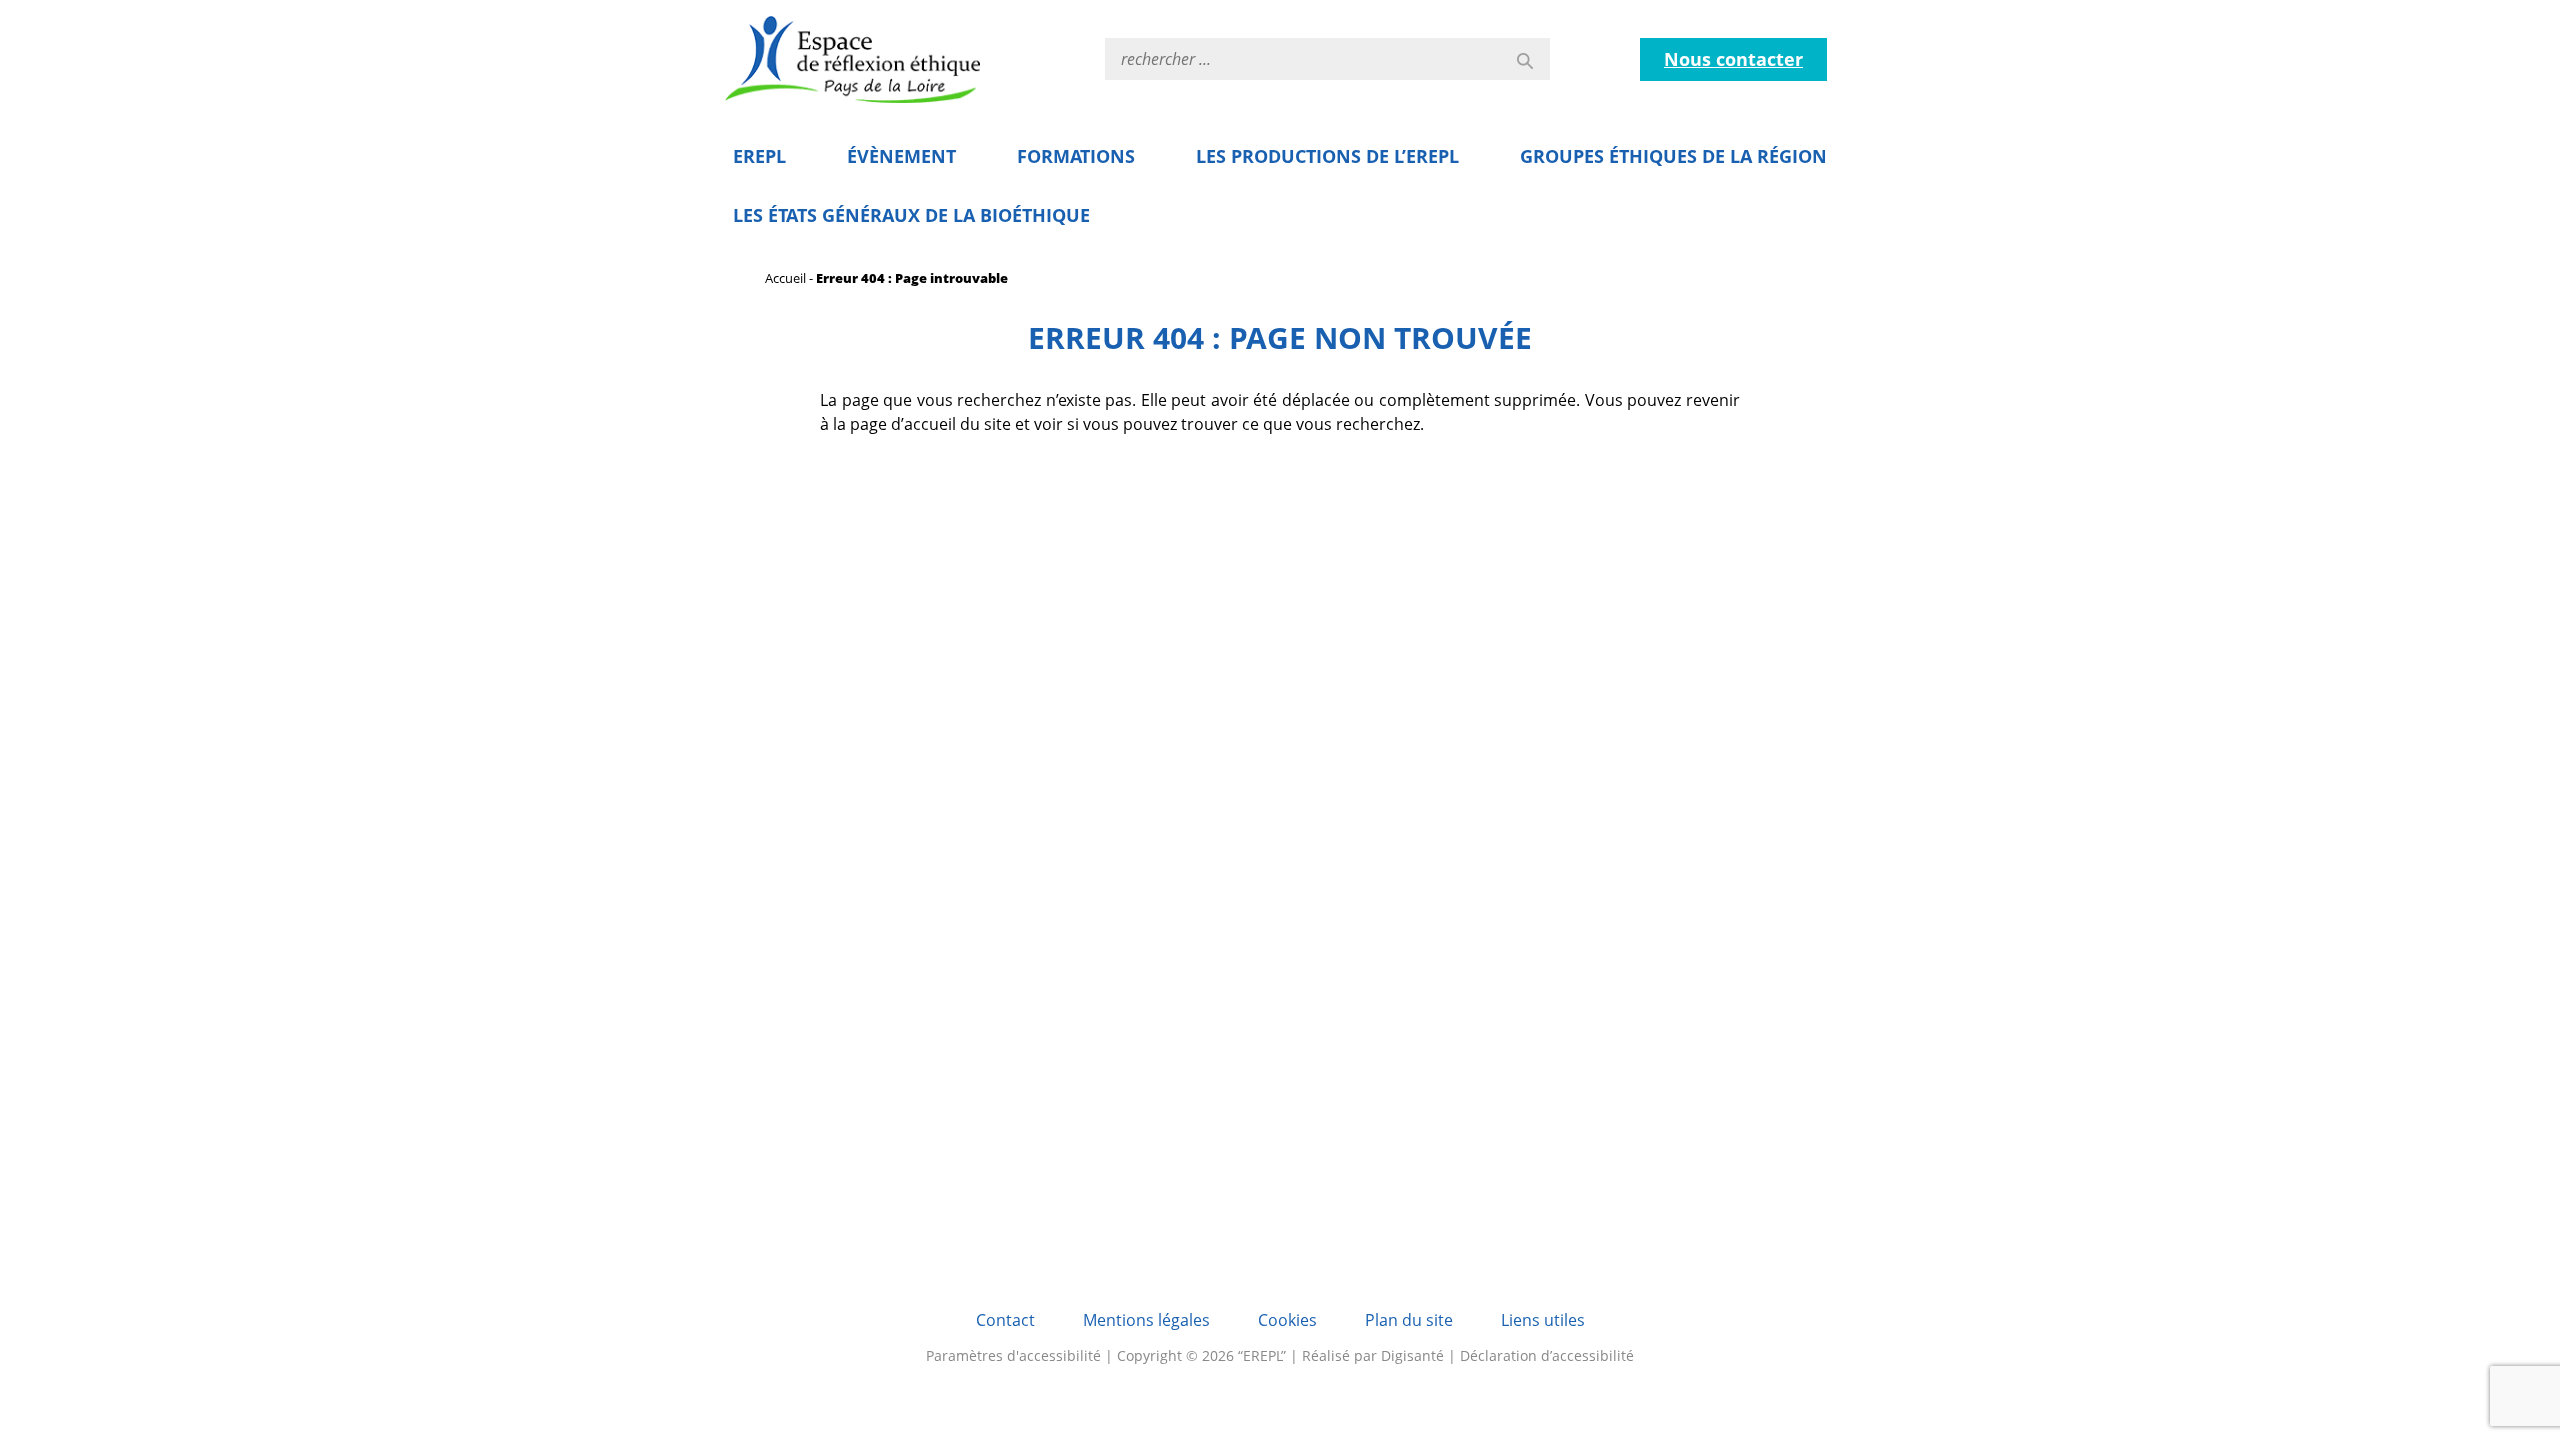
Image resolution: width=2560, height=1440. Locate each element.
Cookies (1287, 1320)
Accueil (785, 278)
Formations (1076, 156)
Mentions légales (1146, 1320)
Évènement (901, 156)
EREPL (759, 156)
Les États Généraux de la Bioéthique (911, 215)
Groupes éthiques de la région (1673, 156)
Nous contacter (1733, 59)
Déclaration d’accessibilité (1547, 1355)
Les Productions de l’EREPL (1327, 156)
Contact (1005, 1320)
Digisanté (1412, 1355)
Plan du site (1409, 1320)
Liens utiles (1543, 1320)
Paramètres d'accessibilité (1013, 1355)
